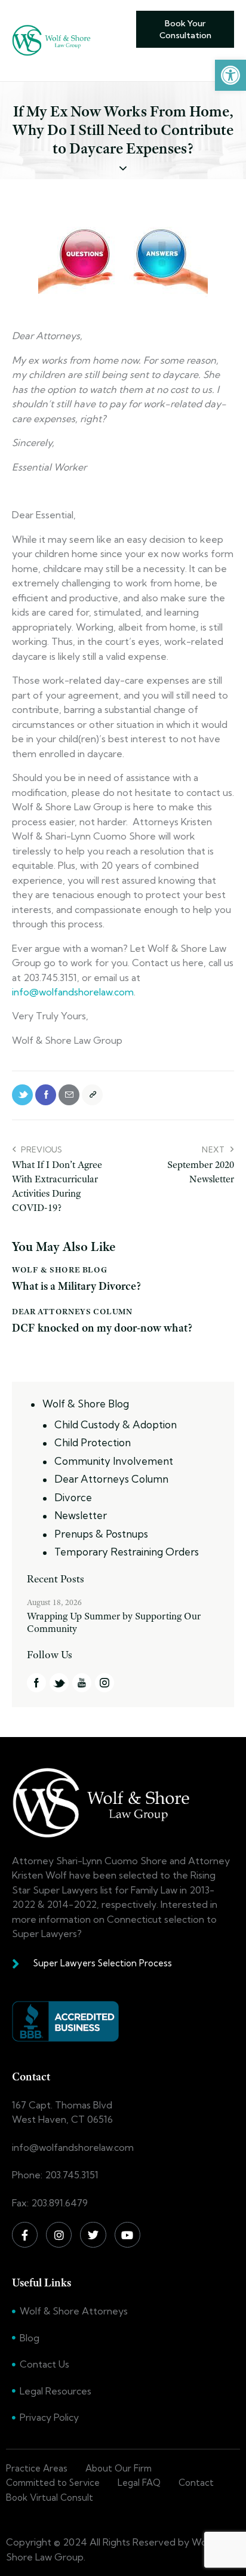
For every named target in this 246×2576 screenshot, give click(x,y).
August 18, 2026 (54, 1602)
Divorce (73, 1497)
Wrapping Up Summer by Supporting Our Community (114, 1622)
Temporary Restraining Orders (127, 1552)
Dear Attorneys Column (72, 1311)
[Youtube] (127, 2235)
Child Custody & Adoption (116, 1424)
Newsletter (81, 1515)
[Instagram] (59, 2235)
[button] (230, 75)
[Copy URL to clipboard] (92, 1095)
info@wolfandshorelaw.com (73, 992)
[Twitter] (93, 2235)
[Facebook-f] (25, 2235)
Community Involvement (114, 1461)
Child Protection (93, 1442)
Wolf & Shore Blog (59, 1269)
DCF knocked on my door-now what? (102, 1328)
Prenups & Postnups (101, 1534)
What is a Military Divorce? (76, 1287)
